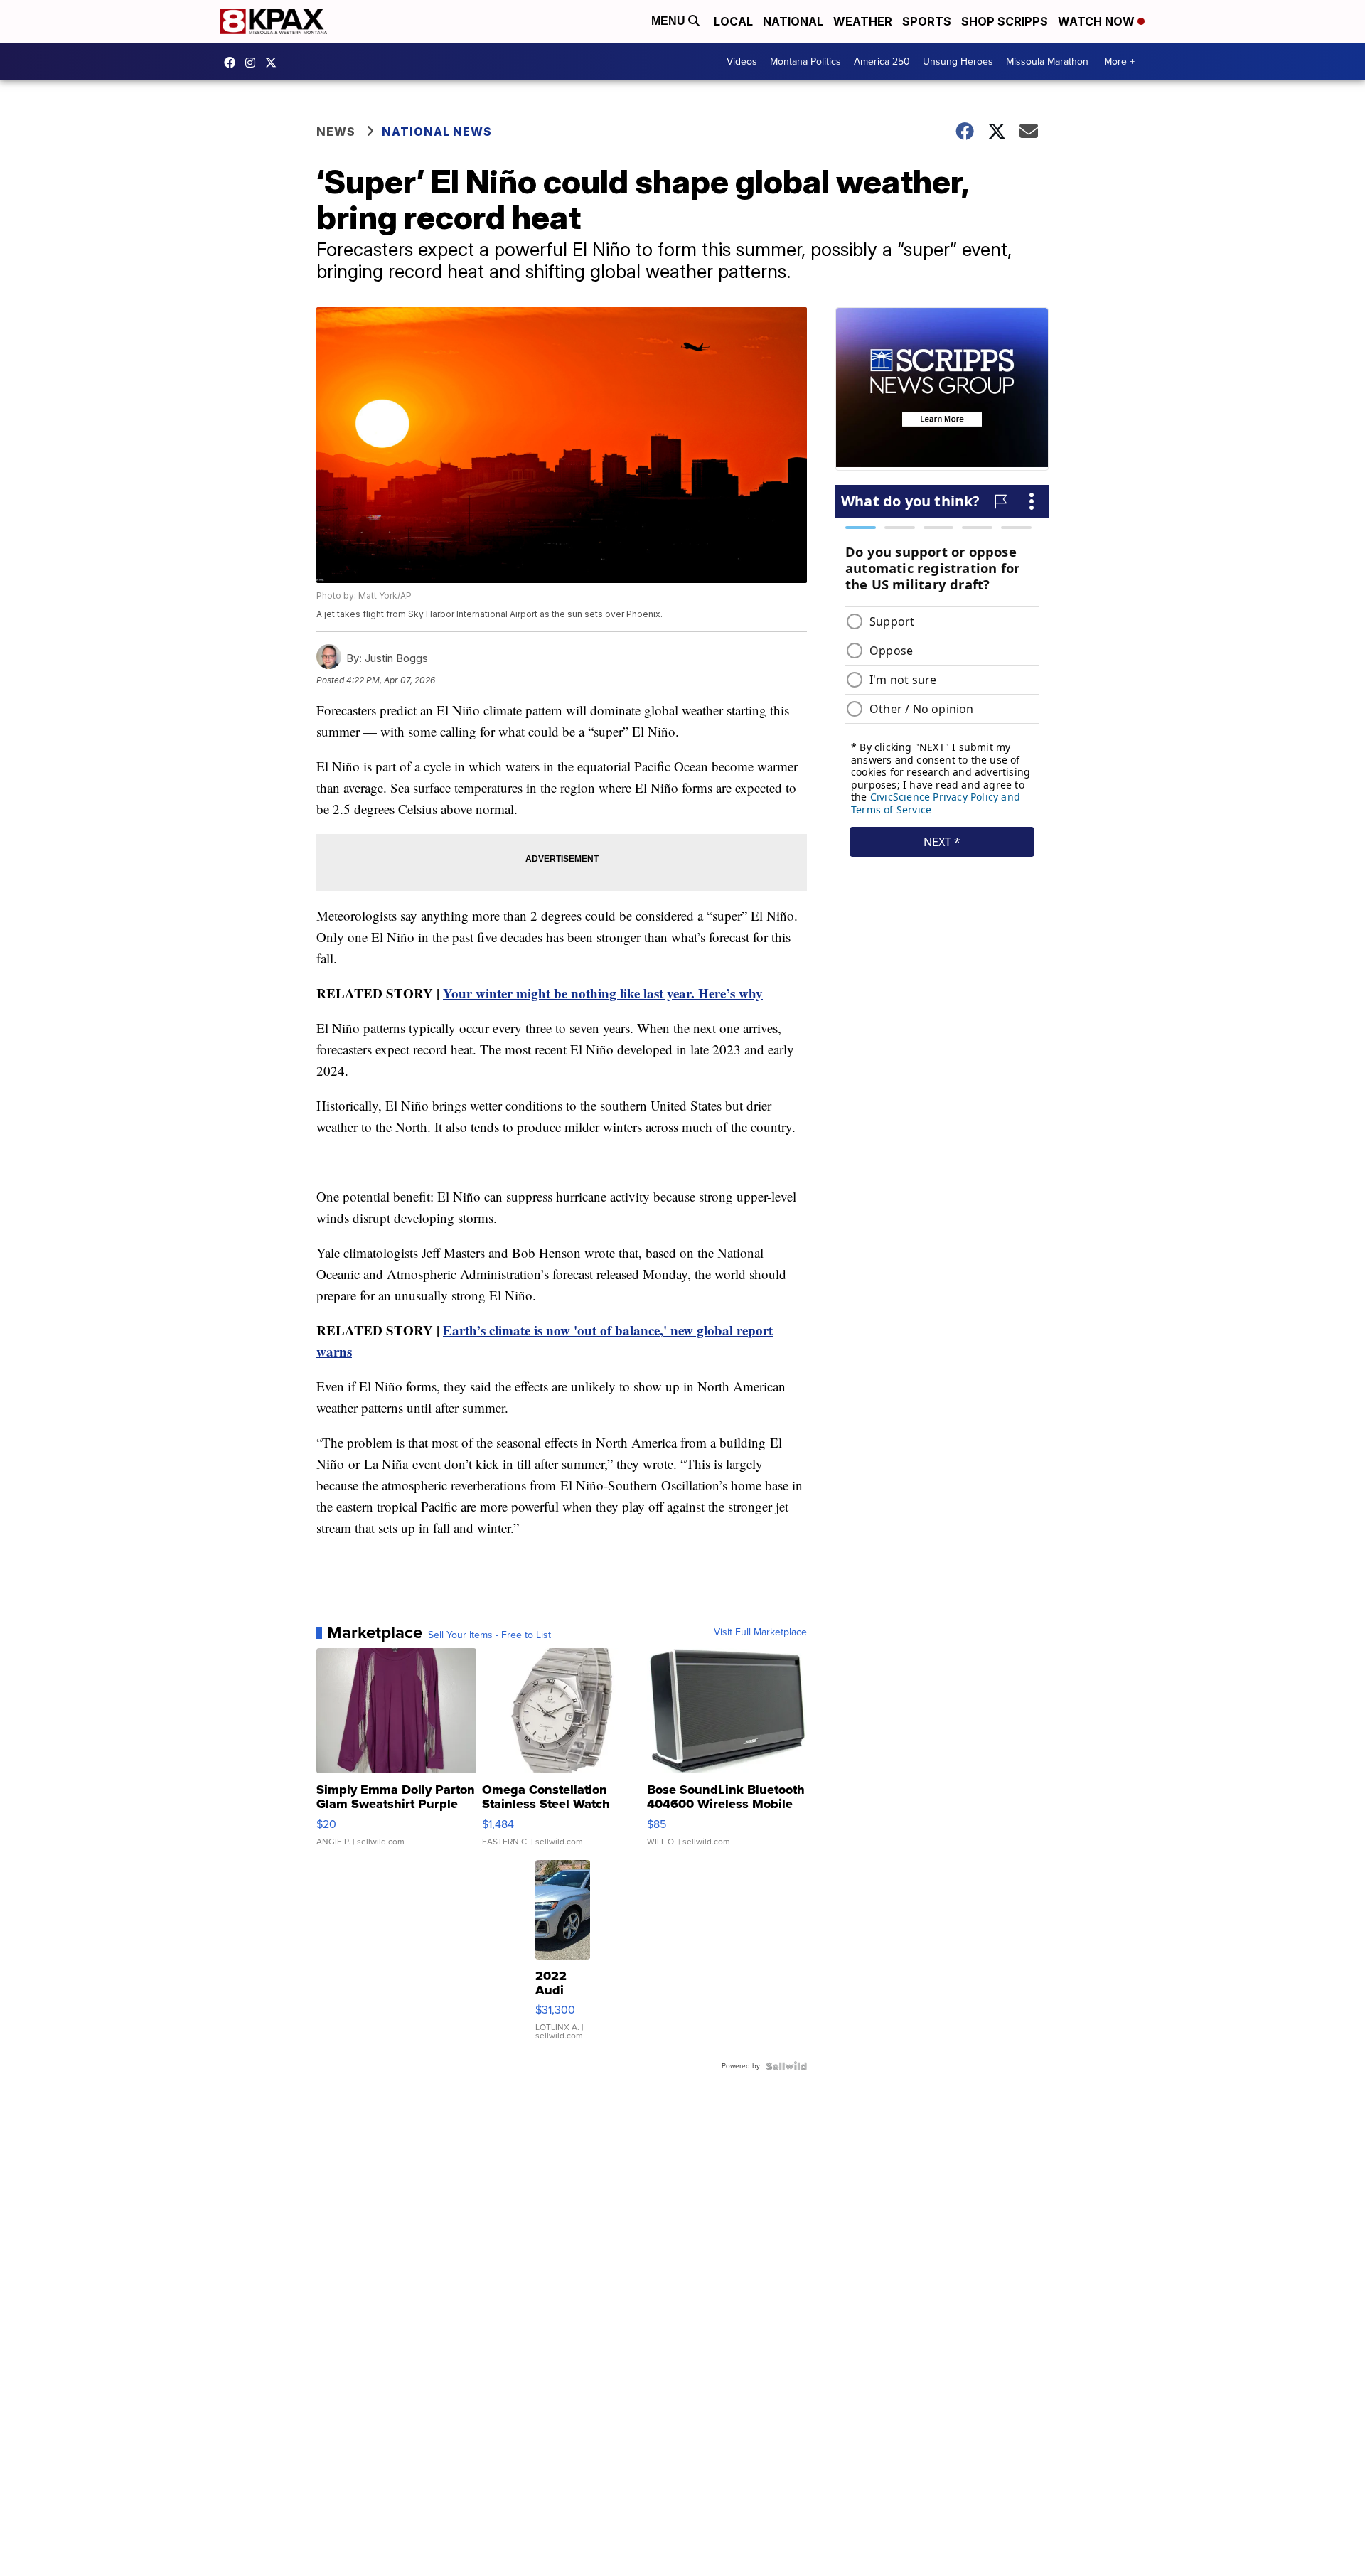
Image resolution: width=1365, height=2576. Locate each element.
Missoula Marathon (1047, 62)
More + (1119, 62)
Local (733, 21)
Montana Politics (805, 62)
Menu (670, 21)
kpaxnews (274, 63)
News (336, 132)
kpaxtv (233, 63)
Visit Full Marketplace (760, 1632)
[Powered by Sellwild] (786, 2066)
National (793, 21)
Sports (927, 21)
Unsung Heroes (958, 62)
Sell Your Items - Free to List (489, 1635)
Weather (863, 21)
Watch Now (1098, 21)
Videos (742, 62)
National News (437, 132)
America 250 (882, 62)
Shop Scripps (1005, 21)
